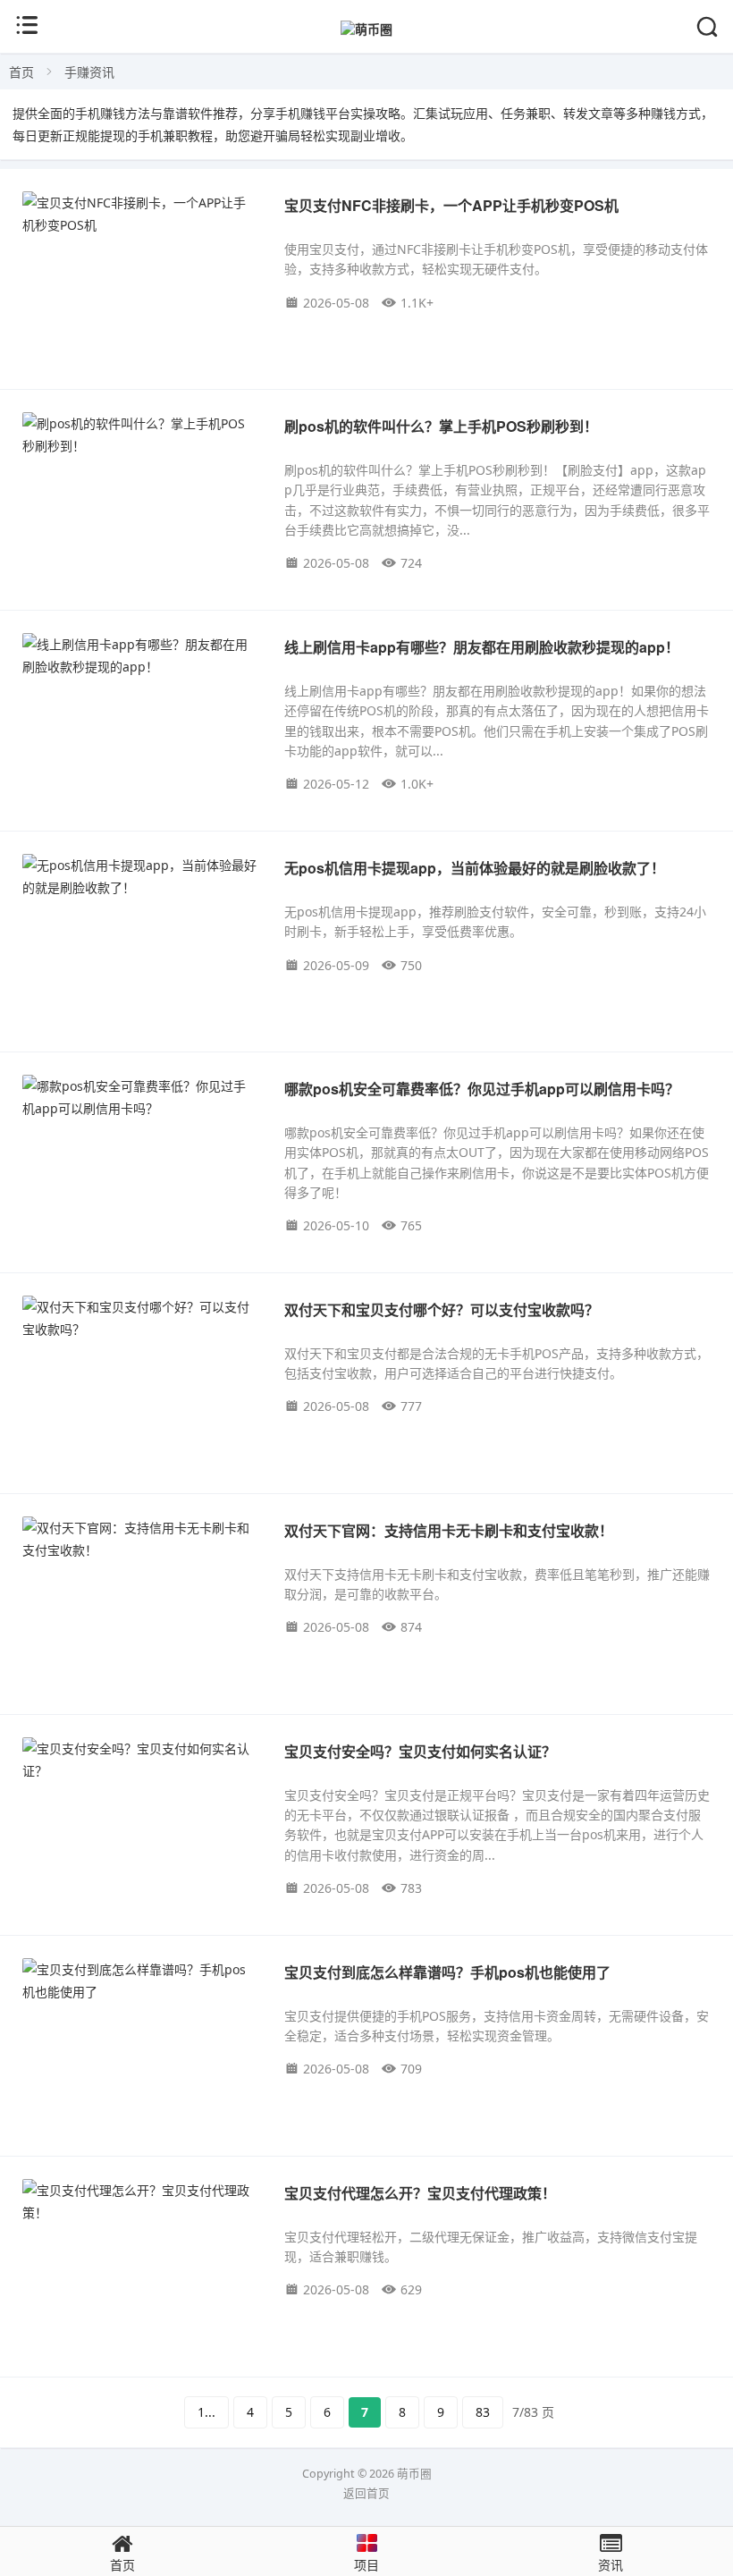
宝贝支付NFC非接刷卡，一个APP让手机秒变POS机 (451, 205)
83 (483, 2412)
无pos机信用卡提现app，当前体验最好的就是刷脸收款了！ (475, 868)
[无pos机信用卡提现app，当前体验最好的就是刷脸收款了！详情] (139, 876)
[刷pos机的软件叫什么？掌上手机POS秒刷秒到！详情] (139, 435)
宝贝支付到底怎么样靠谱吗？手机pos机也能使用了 (447, 1972)
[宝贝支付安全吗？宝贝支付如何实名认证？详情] (139, 1760)
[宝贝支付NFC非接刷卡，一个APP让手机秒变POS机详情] (139, 214)
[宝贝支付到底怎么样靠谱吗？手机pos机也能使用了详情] (139, 1981)
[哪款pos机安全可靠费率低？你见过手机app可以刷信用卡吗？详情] (139, 1097)
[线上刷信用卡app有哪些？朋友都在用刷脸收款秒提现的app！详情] (139, 655)
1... (206, 2412)
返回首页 (366, 2493)
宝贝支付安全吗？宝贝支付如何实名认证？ (420, 1751)
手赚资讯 (89, 72)
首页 (21, 72)
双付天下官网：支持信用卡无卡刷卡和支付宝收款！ (449, 1530)
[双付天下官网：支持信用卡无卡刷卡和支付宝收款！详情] (139, 1539)
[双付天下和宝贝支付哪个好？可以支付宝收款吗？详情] (139, 1318)
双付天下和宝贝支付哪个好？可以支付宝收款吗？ (442, 1309)
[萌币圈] (366, 29)
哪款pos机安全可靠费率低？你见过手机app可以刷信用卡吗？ (482, 1089)
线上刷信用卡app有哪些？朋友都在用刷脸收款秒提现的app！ (482, 647)
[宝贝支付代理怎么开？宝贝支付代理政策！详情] (139, 2201)
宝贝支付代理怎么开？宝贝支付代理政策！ (420, 2193)
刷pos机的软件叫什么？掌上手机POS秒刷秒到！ (441, 426)
